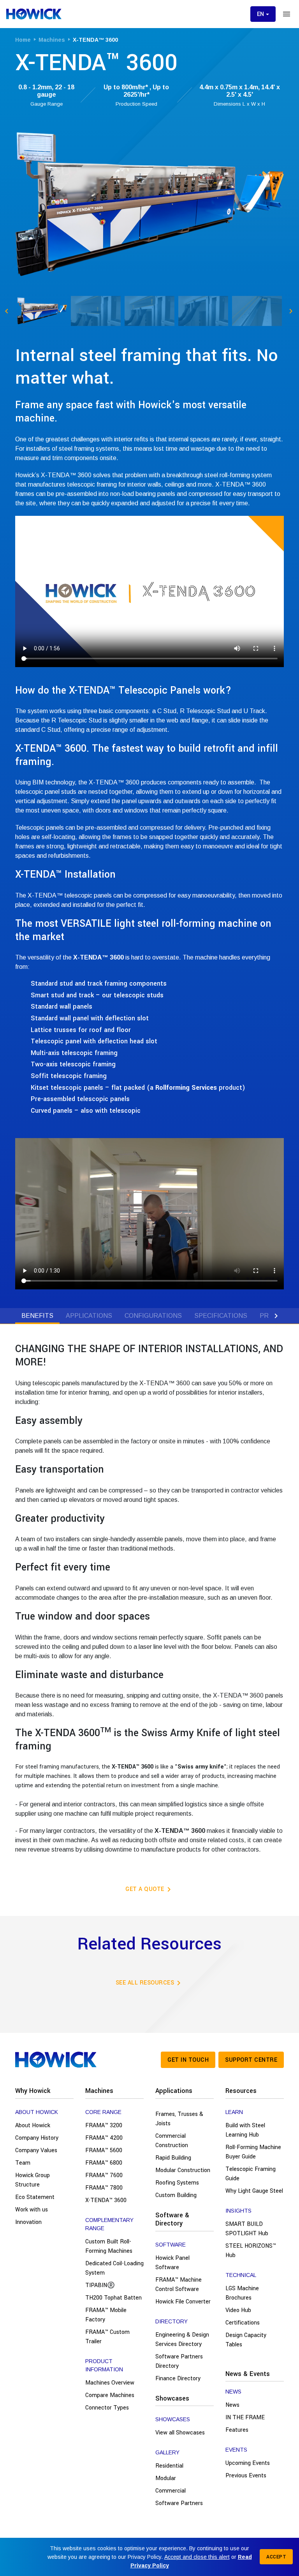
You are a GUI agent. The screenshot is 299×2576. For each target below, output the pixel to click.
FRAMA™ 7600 (104, 2175)
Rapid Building (173, 2158)
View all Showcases (180, 2433)
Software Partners (179, 2503)
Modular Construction (183, 2170)
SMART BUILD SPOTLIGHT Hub (247, 2229)
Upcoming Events (248, 2463)
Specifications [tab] (221, 1316)
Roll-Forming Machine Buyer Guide (253, 2152)
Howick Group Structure (33, 2180)
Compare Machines (110, 2395)
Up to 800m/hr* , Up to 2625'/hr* (136, 91)
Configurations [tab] (153, 1316)
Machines (99, 2091)
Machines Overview (110, 2383)
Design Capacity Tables (246, 2340)
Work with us (32, 2210)
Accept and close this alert (197, 2557)
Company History (37, 2138)
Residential (169, 2466)
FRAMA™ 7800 (104, 2188)
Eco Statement (35, 2197)
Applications (174, 2091)
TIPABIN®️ (100, 2285)
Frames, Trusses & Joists (179, 2119)
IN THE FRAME (245, 2418)
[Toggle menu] (287, 14)
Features (237, 2430)
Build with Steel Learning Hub (245, 2130)
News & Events (248, 2374)
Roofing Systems (177, 2183)
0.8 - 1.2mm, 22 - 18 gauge (46, 91)
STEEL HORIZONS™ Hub (251, 2251)
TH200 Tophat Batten (113, 2298)
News (232, 2405)
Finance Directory (178, 2379)
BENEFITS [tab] (37, 1316)
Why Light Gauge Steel (254, 2191)
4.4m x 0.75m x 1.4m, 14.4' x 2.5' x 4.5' (240, 91)
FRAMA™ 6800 (104, 2163)
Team (23, 2163)
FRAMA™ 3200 (104, 2125)
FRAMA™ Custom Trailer (107, 2337)
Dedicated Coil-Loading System (114, 2268)
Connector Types (107, 2408)
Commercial (171, 2491)
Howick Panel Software (172, 2263)
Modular (166, 2478)
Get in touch (188, 2060)
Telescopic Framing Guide (251, 2174)
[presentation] (23, 1316)
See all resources (150, 1983)
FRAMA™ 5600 (104, 2150)
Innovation (28, 2222)
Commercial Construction (172, 2141)
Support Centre (251, 2060)
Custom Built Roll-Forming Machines (109, 2246)
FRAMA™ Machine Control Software (179, 2285)
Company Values (36, 2150)
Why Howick (33, 2091)
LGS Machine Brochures (242, 2293)
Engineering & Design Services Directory (182, 2340)
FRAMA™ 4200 (104, 2138)
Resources (241, 2091)
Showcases (172, 2398)
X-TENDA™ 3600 (106, 2200)
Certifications (243, 2323)
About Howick (33, 2125)
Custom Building (176, 2195)
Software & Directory (172, 2219)
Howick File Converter (183, 2302)
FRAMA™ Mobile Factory (106, 2315)
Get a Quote (149, 1889)
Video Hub (238, 2310)
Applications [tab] (89, 1316)
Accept (276, 2557)
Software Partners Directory (179, 2361)
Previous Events (246, 2476)
